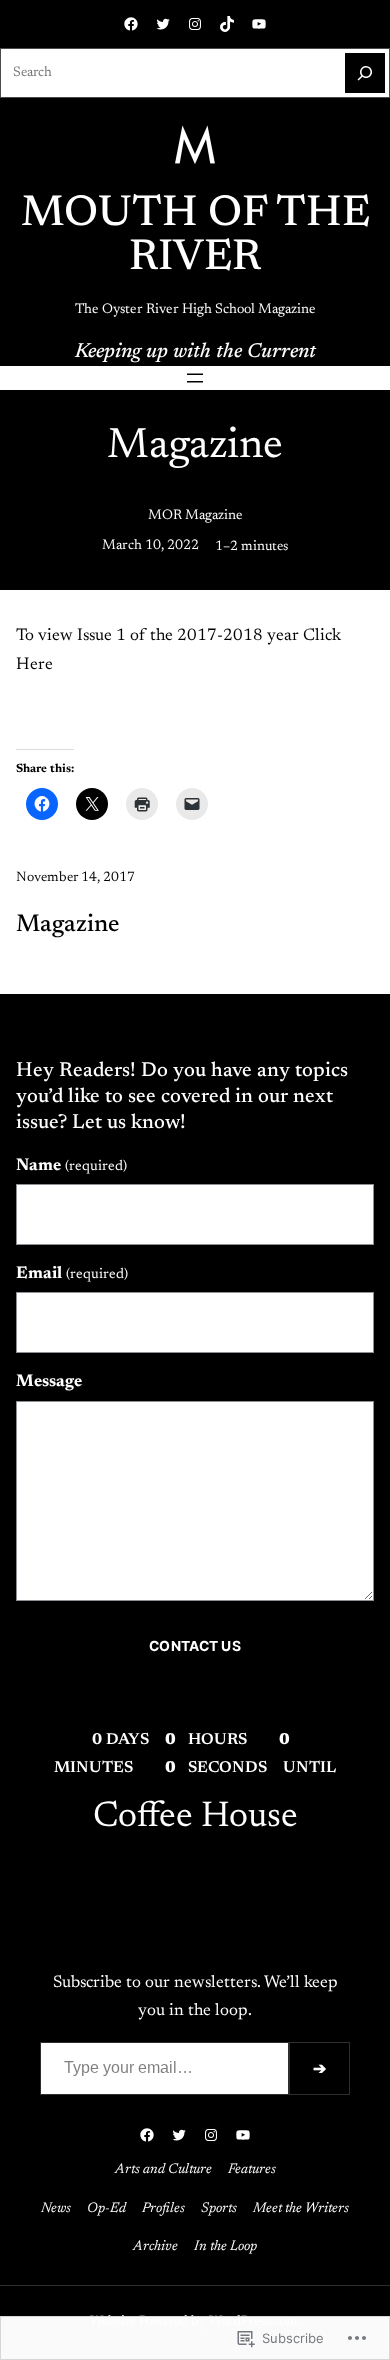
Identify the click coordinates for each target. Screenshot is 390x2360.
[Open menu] (195, 378)
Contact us (194, 1646)
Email (72, 1274)
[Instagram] (195, 24)
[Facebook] (131, 24)
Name (71, 1166)
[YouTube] (259, 24)
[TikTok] (227, 24)
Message (49, 1382)
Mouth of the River (195, 237)
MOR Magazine (195, 516)
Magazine (67, 925)
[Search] (365, 73)
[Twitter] (163, 24)
